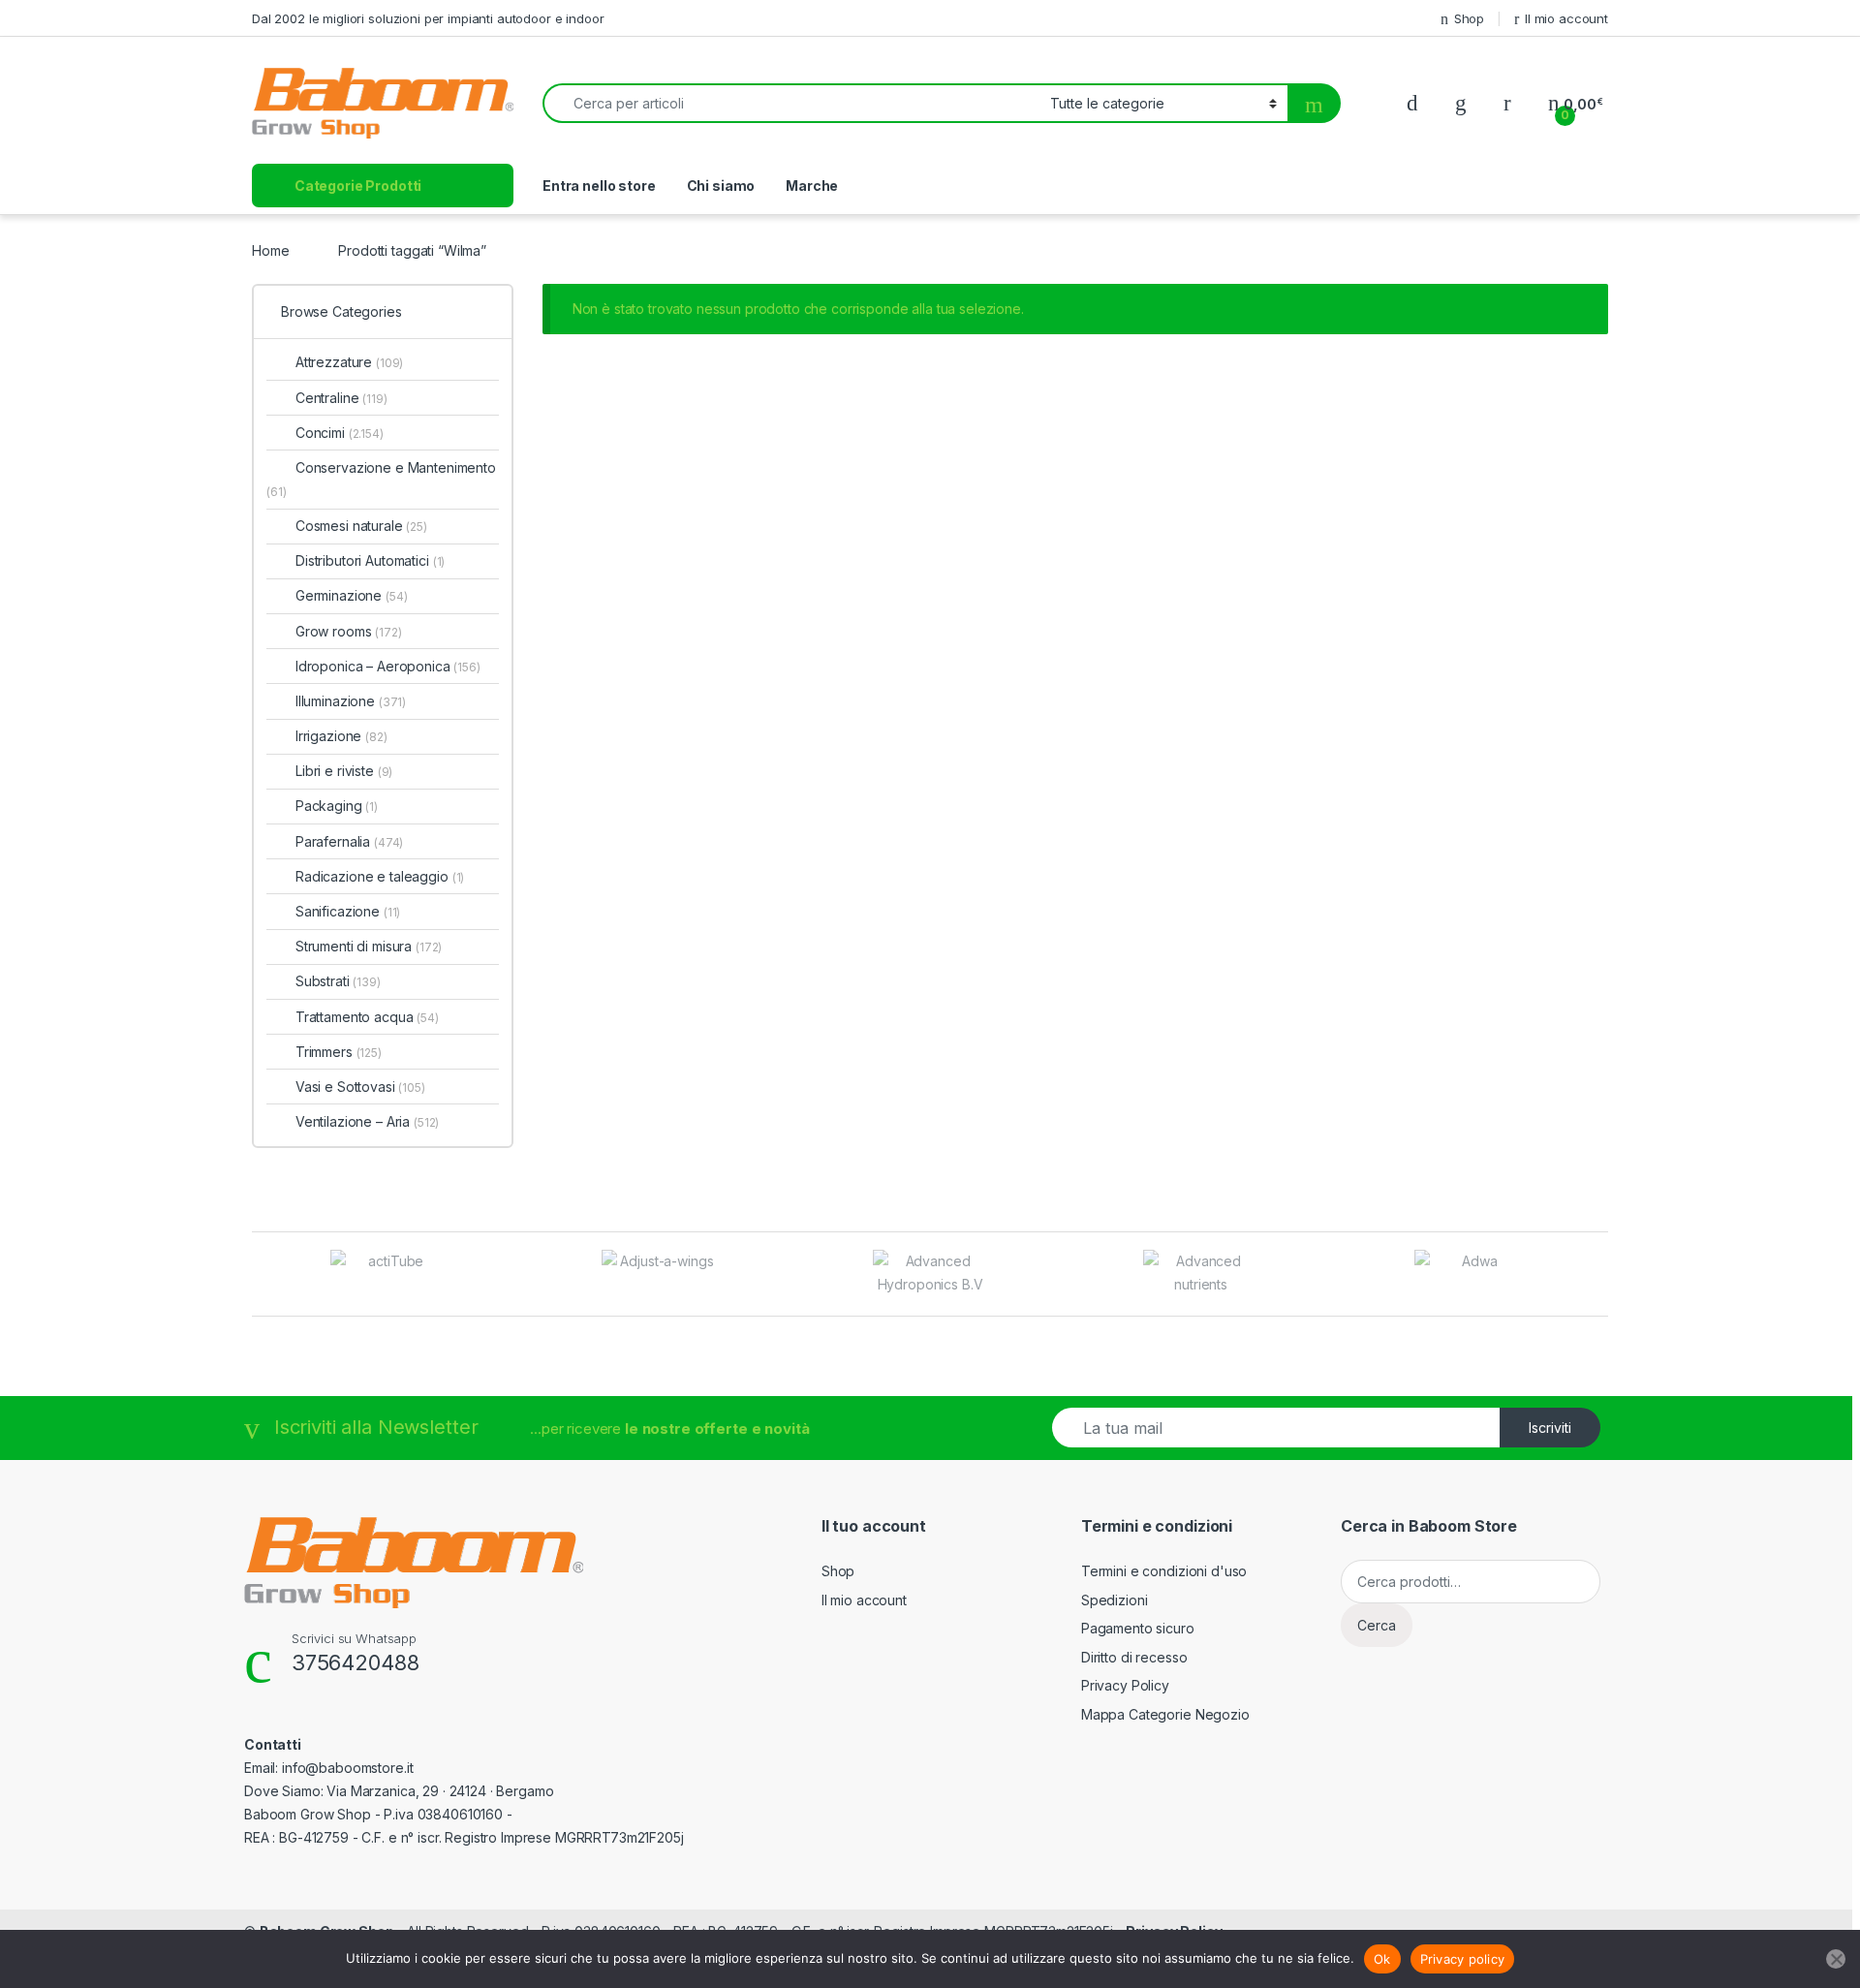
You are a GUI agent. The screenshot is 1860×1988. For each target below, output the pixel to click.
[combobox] (791, 103)
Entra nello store (599, 186)
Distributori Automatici (370, 560)
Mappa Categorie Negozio (1165, 1714)
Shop (1469, 18)
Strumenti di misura (369, 946)
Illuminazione (351, 701)
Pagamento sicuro (1138, 1628)
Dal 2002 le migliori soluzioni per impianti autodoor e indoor (428, 18)
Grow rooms (349, 631)
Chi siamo (721, 186)
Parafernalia (349, 841)
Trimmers (339, 1052)
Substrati (338, 981)
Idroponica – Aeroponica (388, 666)
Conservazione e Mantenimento (381, 479)
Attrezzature (349, 362)
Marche (812, 186)
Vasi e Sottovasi (360, 1087)
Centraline (341, 398)
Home (270, 250)
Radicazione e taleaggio (380, 876)
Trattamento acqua (367, 1017)
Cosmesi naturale (361, 526)
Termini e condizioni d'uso (1164, 1571)
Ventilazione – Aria (367, 1121)
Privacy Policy (1125, 1685)
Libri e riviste (344, 771)
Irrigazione (341, 736)
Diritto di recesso (1134, 1657)
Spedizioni (1115, 1600)
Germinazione (351, 595)
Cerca (1377, 1625)
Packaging (337, 806)
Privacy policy (1463, 1959)
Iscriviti (1550, 1428)
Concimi (340, 433)
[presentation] (1603, 1275)
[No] (1836, 1959)
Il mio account (1566, 18)
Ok (1382, 1959)
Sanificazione (348, 911)
